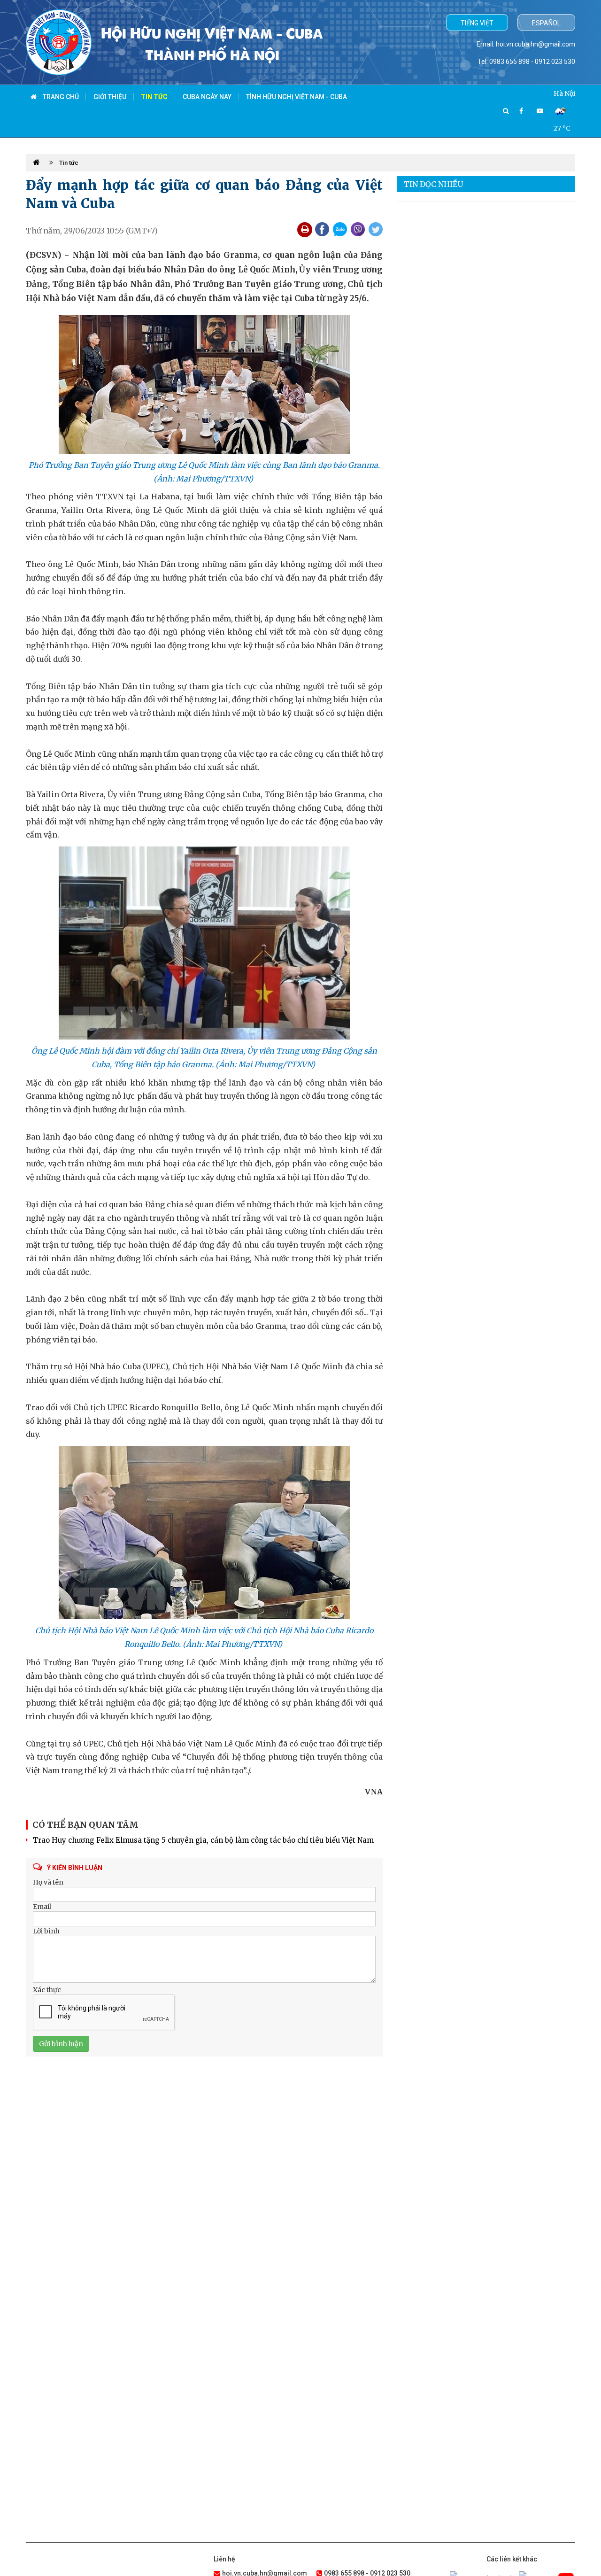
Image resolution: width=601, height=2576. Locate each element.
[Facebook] (521, 111)
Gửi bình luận (61, 2044)
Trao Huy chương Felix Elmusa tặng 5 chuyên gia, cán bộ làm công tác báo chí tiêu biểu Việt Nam (203, 1840)
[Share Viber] (358, 229)
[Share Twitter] (376, 229)
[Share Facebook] (322, 229)
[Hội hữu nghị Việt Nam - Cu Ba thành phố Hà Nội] (59, 42)
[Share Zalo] (340, 229)
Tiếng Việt (477, 23)
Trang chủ (60, 97)
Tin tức (154, 97)
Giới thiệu (110, 97)
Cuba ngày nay (207, 97)
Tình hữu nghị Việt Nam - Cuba (297, 97)
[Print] (305, 230)
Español (546, 23)
